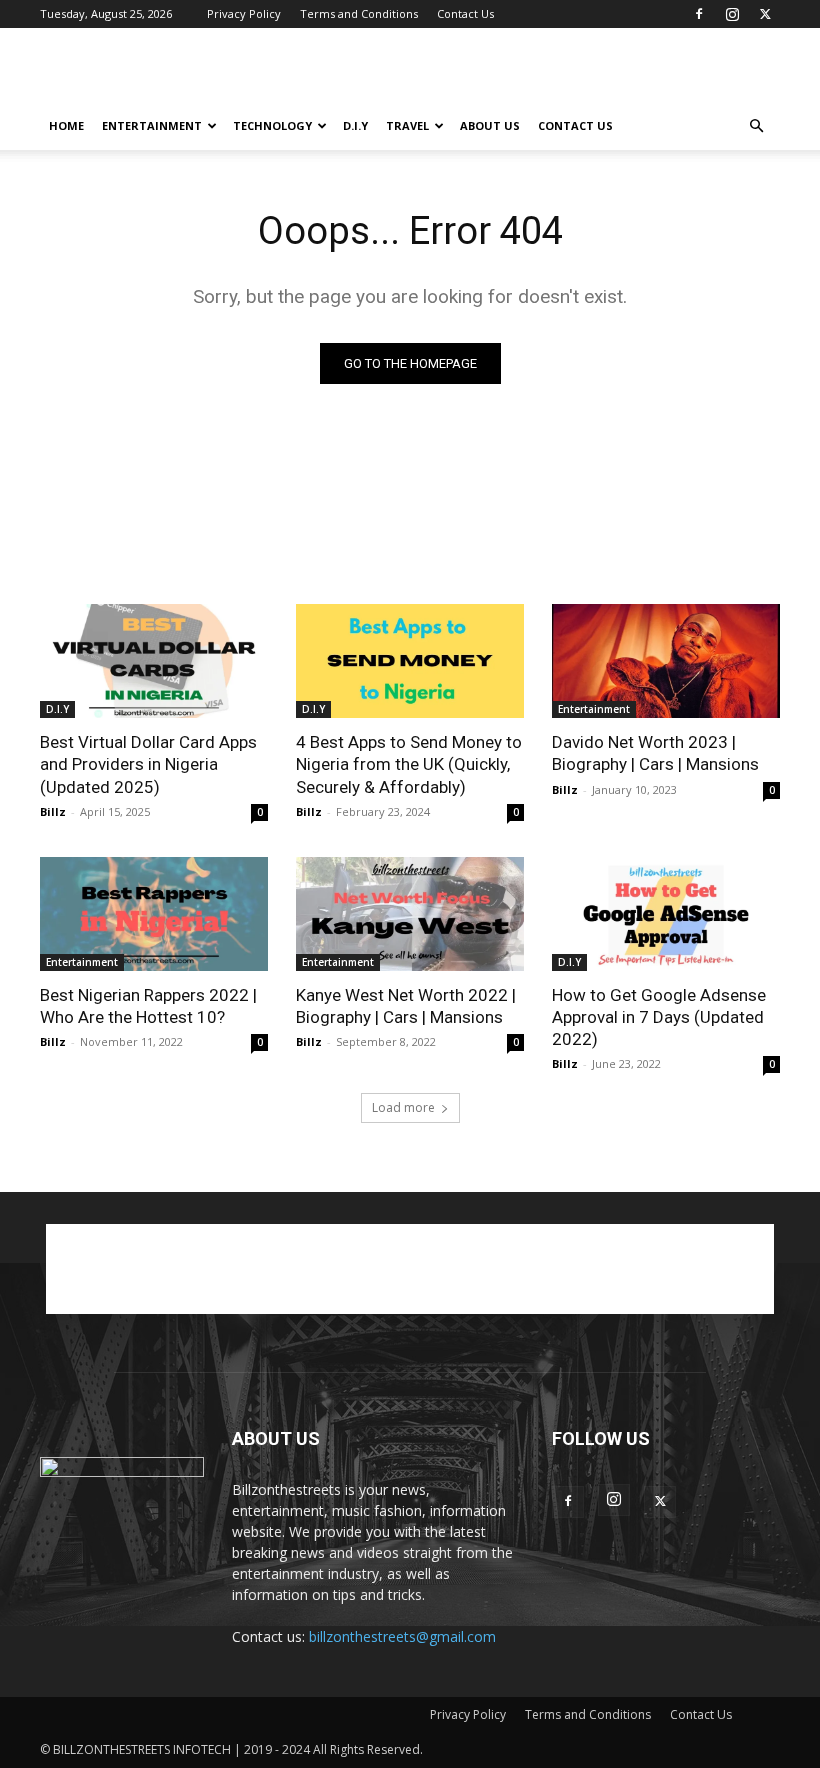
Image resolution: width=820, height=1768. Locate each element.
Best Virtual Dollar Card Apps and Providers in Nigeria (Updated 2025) (148, 764)
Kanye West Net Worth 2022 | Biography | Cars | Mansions (406, 1006)
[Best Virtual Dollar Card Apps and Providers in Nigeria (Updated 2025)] (154, 661)
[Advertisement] (545, 72)
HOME (66, 125)
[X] (765, 14)
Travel (407, 125)
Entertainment (152, 125)
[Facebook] (699, 14)
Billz (53, 811)
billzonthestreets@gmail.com (402, 1636)
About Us (490, 125)
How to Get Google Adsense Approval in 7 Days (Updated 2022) (659, 1017)
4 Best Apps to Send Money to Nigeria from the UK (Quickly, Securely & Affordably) (409, 764)
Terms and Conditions (359, 13)
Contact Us (465, 13)
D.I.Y (355, 125)
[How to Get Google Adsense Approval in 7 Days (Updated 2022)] (666, 914)
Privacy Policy (244, 13)
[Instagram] (732, 14)
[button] (756, 126)
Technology (272, 125)
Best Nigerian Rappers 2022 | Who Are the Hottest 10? (148, 1006)
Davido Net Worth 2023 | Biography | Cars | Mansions (655, 753)
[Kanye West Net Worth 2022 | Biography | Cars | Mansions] (410, 914)
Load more (403, 1107)
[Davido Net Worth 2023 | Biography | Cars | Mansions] (666, 661)
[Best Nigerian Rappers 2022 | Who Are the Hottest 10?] (154, 914)
